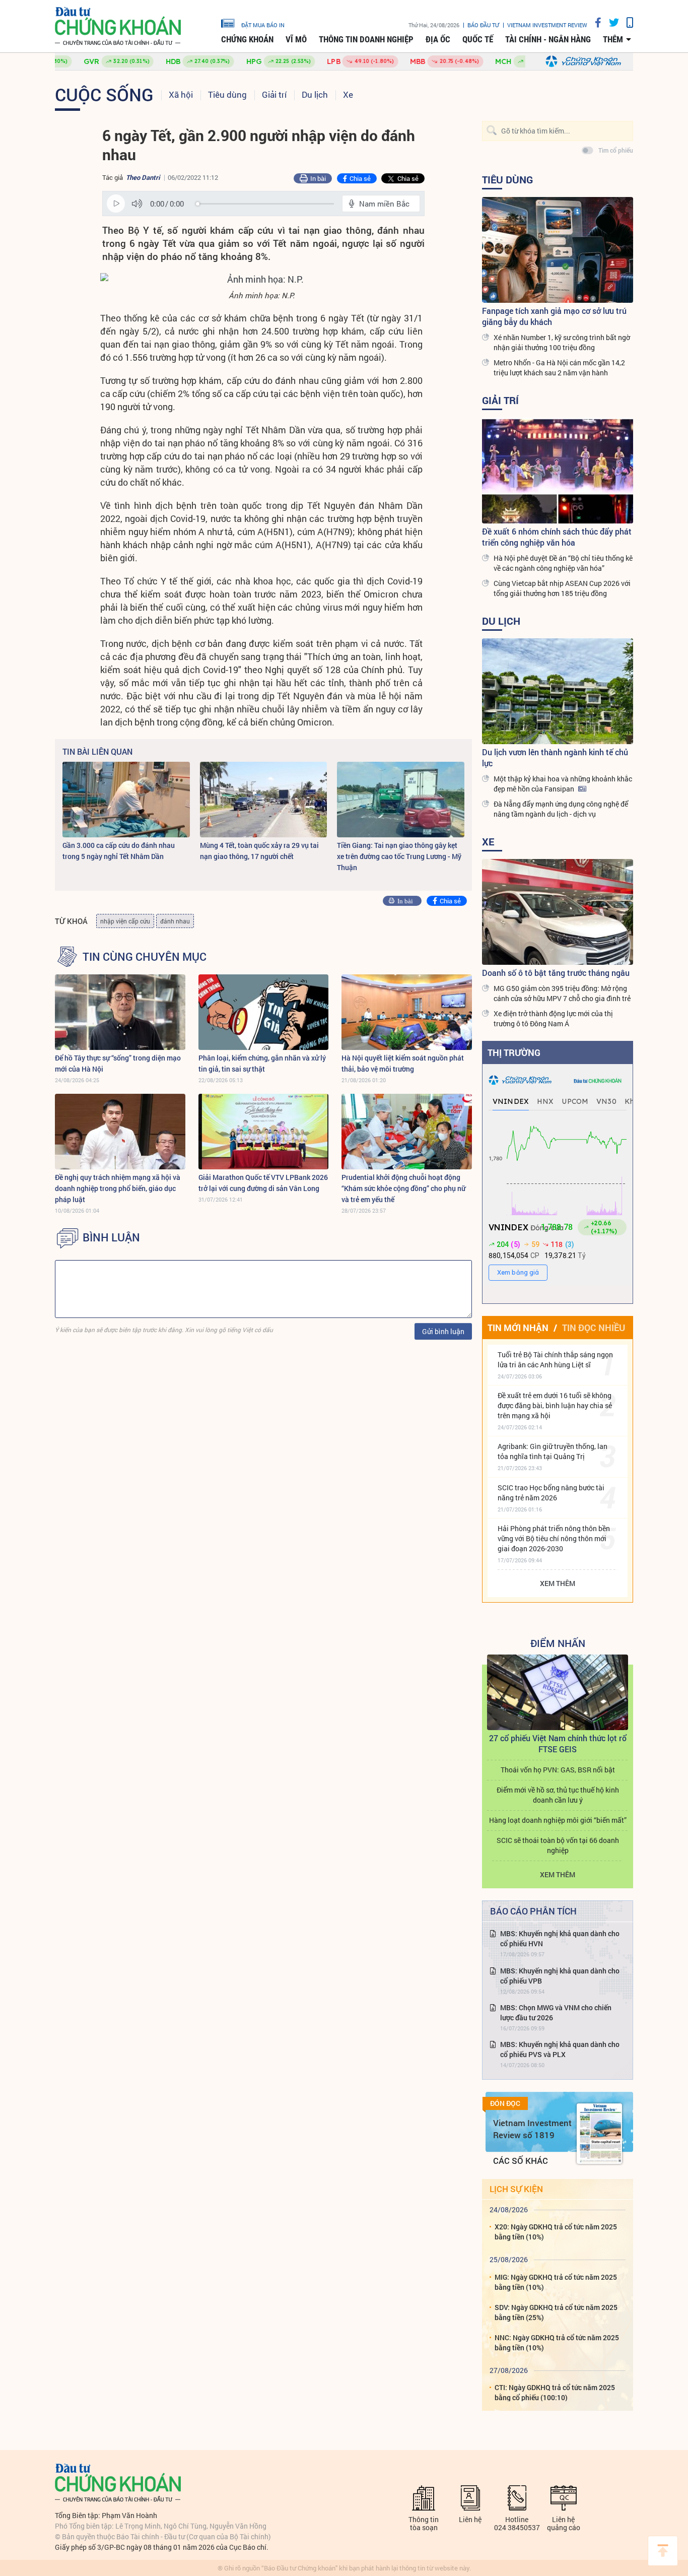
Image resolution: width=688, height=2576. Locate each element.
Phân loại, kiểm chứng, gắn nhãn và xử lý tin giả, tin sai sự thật (262, 1063)
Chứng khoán (247, 39)
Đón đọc (505, 2103)
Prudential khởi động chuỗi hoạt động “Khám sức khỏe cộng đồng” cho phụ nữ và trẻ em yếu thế (403, 1188)
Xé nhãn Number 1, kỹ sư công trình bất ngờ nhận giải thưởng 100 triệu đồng (562, 342)
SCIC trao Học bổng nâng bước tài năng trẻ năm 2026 (551, 1493)
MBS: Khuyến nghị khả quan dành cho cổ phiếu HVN (560, 1938)
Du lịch (315, 94)
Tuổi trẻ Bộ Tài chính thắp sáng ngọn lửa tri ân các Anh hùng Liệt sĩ (555, 1360)
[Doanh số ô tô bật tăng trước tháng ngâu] (558, 912)
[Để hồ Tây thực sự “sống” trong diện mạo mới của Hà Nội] (120, 1012)
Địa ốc (438, 39)
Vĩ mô (296, 39)
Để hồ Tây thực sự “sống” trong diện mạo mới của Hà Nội (118, 1063)
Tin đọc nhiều (594, 1328)
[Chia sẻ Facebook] (594, 22)
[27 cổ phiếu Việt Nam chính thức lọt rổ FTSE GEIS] (558, 1692)
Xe (348, 94)
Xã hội (181, 94)
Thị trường (514, 1052)
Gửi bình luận (443, 1331)
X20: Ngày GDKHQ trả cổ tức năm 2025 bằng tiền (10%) (556, 2232)
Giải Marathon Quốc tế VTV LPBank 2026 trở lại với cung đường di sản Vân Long (263, 1183)
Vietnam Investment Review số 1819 (532, 2129)
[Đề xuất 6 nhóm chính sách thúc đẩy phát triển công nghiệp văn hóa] (558, 471)
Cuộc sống (104, 94)
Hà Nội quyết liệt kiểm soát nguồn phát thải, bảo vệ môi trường (403, 1063)
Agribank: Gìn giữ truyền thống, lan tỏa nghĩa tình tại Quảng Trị (553, 1451)
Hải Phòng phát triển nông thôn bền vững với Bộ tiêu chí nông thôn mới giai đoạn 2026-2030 (554, 1538)
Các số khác (521, 2161)
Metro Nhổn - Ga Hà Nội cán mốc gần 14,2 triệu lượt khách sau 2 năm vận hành (559, 368)
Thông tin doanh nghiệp (366, 39)
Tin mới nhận (518, 1328)
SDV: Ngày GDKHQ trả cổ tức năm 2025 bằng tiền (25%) (556, 2312)
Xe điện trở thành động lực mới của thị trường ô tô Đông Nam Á (553, 1018)
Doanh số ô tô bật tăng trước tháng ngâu (556, 973)
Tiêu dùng (227, 94)
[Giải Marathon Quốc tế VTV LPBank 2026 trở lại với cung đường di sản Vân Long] (264, 1132)
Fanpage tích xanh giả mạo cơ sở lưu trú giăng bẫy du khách (554, 316)
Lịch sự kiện (516, 2189)
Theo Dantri (143, 177)
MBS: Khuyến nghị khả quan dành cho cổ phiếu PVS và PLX (560, 2049)
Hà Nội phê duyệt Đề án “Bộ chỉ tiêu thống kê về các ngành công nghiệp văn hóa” (563, 563)
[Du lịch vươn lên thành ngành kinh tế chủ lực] (558, 691)
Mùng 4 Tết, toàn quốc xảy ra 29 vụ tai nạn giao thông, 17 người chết (259, 851)
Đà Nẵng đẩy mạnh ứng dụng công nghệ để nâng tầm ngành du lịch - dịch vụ (561, 809)
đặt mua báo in (263, 25)
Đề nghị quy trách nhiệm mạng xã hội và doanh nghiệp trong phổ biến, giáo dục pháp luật (118, 1188)
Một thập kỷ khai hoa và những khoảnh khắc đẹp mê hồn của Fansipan (563, 784)
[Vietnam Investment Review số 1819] (599, 2134)
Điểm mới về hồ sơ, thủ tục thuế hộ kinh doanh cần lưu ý (558, 1795)
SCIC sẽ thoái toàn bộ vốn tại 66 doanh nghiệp (558, 1845)
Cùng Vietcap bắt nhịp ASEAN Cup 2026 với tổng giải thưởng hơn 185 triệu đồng (562, 588)
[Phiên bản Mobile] (626, 22)
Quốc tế (478, 39)
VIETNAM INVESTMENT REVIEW (547, 25)
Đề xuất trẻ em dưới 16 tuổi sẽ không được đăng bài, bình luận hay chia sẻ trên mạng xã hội (555, 1405)
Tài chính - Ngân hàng (548, 39)
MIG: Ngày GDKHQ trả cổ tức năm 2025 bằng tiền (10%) (556, 2282)
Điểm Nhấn (558, 1643)
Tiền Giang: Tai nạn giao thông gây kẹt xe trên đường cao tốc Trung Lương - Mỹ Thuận (399, 856)
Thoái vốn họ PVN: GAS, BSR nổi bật (558, 1770)
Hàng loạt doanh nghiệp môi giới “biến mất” (558, 1820)
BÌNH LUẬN (111, 1237)
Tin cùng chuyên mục (145, 957)
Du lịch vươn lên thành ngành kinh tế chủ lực (555, 757)
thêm (613, 39)
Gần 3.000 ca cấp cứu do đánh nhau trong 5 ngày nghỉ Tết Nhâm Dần (119, 851)
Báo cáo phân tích (533, 1911)
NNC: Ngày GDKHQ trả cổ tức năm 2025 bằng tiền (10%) (557, 2342)
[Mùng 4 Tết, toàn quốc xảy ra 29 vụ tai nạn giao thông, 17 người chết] (264, 800)
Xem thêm (558, 1583)
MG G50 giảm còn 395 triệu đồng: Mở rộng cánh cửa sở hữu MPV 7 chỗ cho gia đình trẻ (562, 993)
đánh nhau (175, 921)
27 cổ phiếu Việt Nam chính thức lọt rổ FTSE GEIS (558, 1743)
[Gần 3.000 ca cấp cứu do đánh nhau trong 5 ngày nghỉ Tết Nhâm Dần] (126, 800)
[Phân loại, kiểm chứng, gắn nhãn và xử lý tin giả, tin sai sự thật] (264, 1012)
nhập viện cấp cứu (125, 921)
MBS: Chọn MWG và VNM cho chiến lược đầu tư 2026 (556, 2012)
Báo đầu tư (483, 25)
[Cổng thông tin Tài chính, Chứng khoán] (118, 26)
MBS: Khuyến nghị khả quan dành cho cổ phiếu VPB (560, 1976)
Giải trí (274, 94)
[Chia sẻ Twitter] (610, 22)
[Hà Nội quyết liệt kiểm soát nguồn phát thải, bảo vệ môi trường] (407, 1012)
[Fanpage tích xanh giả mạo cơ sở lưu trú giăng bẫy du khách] (558, 250)
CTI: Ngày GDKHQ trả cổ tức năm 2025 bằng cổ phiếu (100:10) (555, 2392)
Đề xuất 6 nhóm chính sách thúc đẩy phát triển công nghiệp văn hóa (557, 537)
